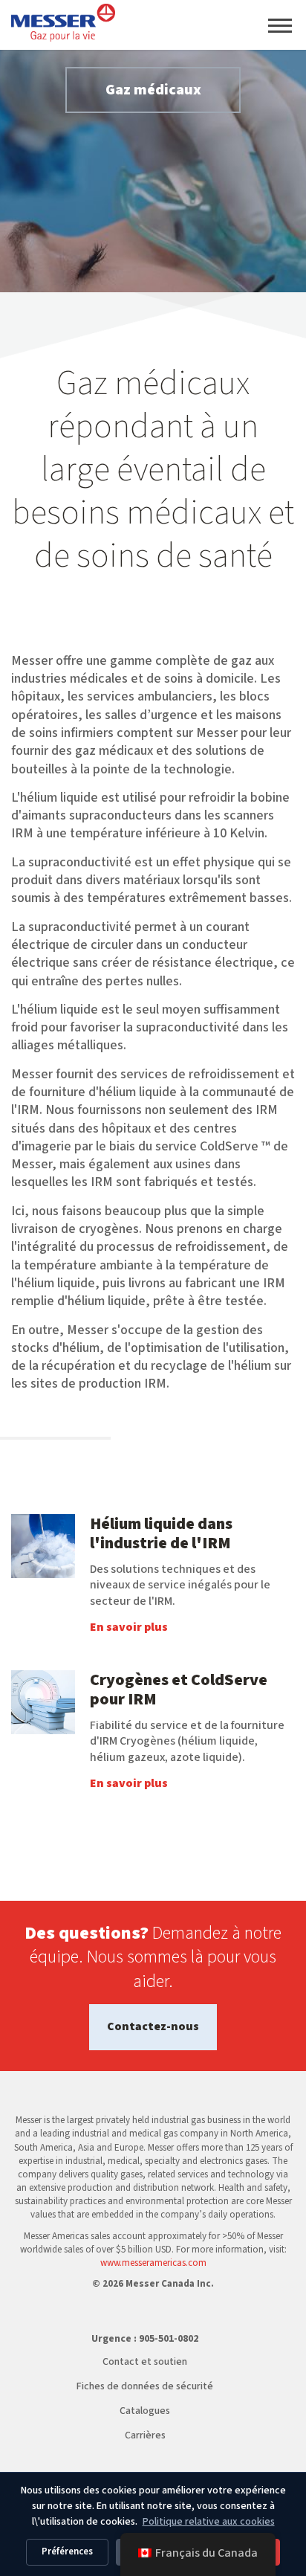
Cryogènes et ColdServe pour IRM (179, 1690)
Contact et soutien (145, 2362)
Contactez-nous (153, 2026)
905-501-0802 (169, 2339)
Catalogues (145, 2411)
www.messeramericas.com (153, 2263)
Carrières (145, 2435)
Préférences (67, 2551)
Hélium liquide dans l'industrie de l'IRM (161, 1533)
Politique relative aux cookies (209, 2522)
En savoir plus (129, 1627)
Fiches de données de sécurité (145, 2386)
